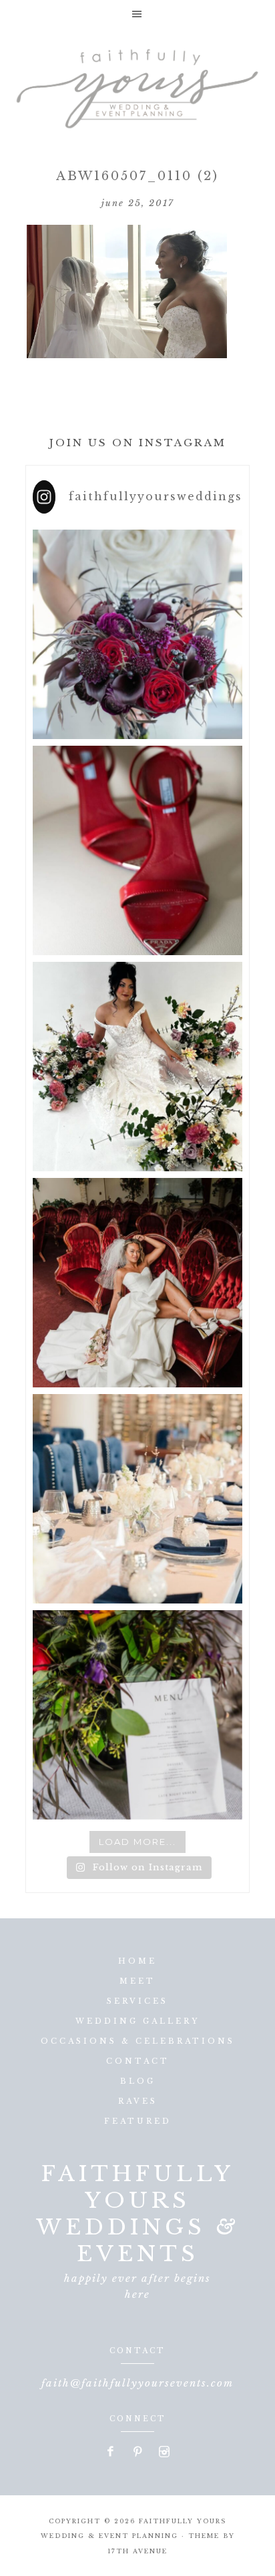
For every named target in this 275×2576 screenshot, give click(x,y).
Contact (138, 2061)
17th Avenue (137, 2551)
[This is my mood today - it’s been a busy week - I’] (137, 1283)
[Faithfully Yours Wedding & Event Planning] (137, 84)
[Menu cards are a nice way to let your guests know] (137, 1715)
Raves (138, 2101)
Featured (138, 2121)
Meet (137, 1981)
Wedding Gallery (137, 2021)
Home (137, 1961)
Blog (138, 2081)
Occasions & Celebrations (138, 2041)
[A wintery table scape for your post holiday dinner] (137, 1499)
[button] (137, 14)
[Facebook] (111, 2453)
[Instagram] (164, 2453)
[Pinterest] (138, 2453)
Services (137, 2001)
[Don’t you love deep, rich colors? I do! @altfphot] (137, 634)
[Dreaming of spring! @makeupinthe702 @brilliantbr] (137, 1067)
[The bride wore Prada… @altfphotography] (137, 850)
